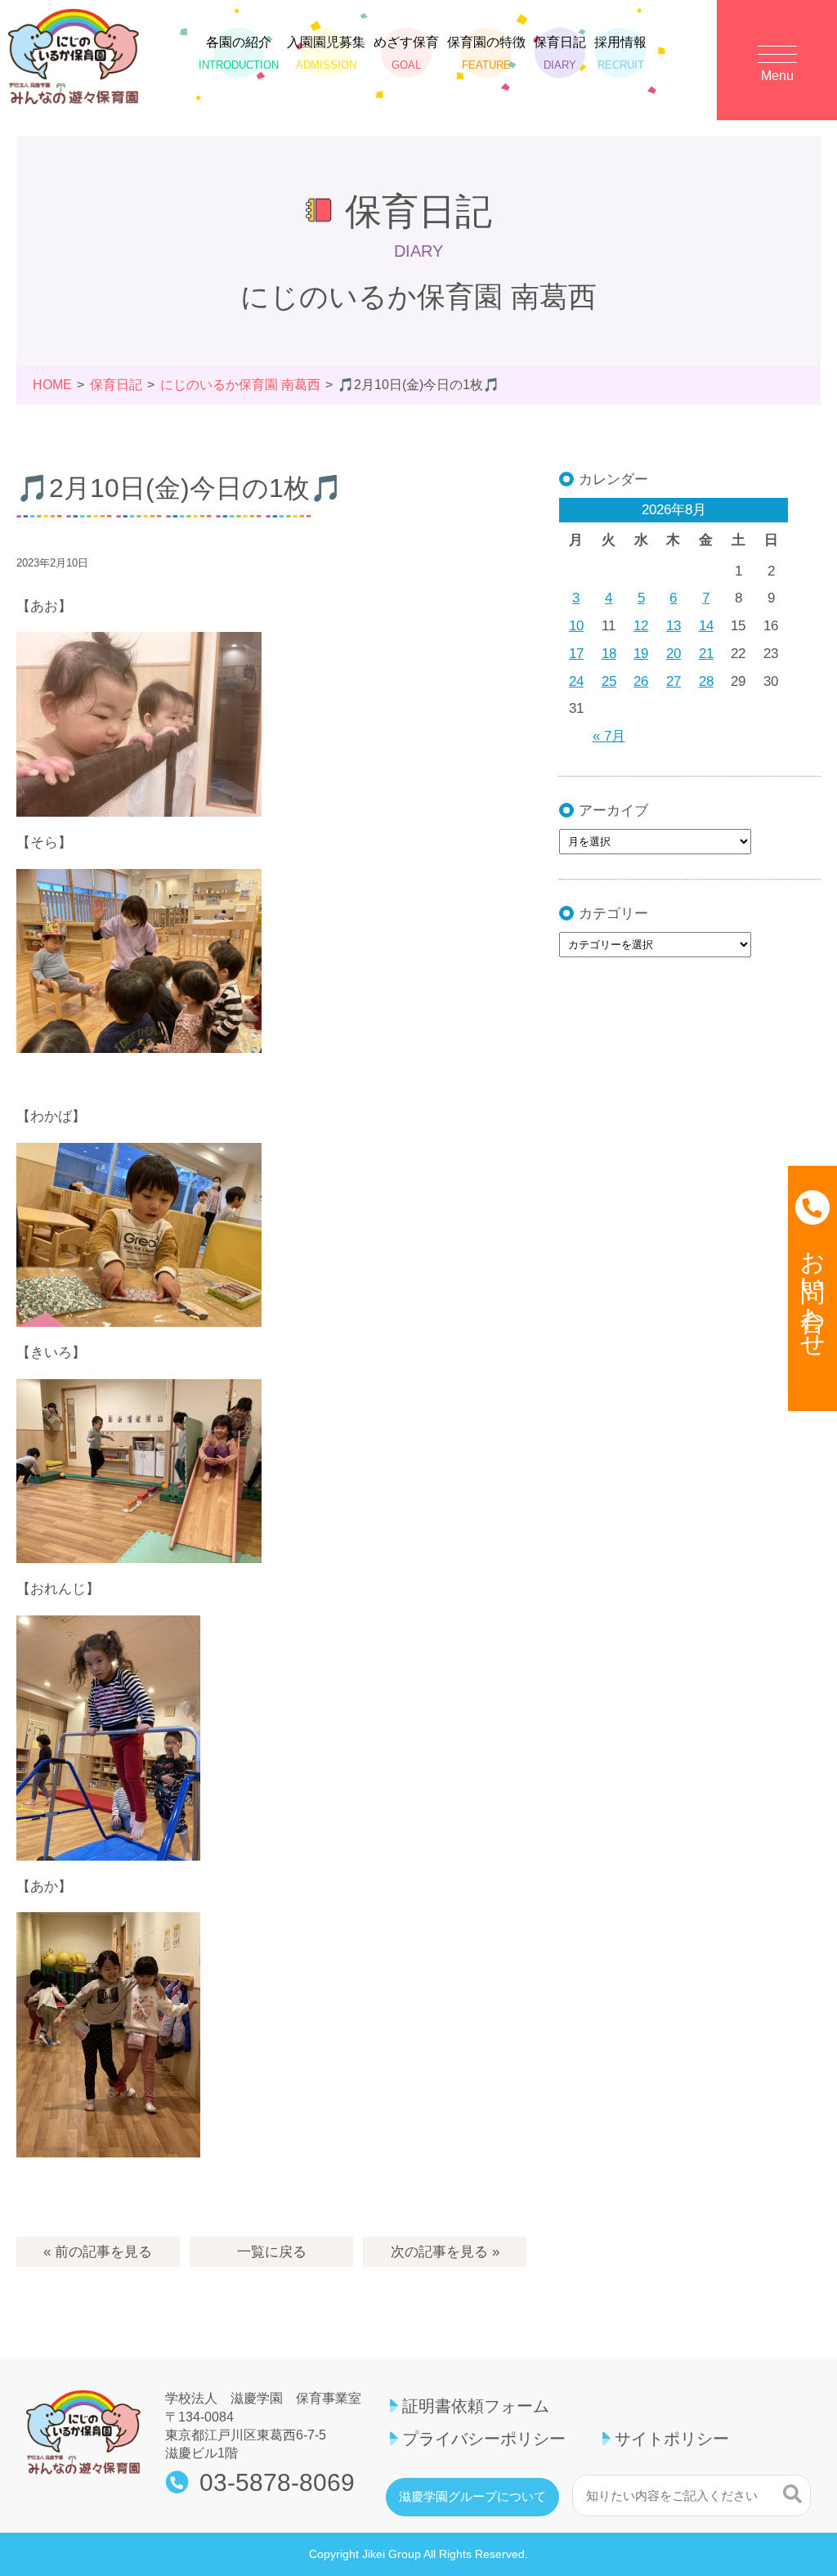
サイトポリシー (672, 2439)
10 (576, 626)
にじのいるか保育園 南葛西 (240, 385)
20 (674, 654)
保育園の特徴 (486, 53)
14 (706, 626)
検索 (792, 2493)
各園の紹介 (239, 53)
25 (609, 681)
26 (641, 681)
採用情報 (620, 53)
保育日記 (560, 53)
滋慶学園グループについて (472, 2497)
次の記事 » (445, 2252)
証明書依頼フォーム (476, 2406)
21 (706, 654)
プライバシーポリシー (484, 2439)
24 (576, 681)
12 (641, 626)
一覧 (272, 2252)
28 (706, 681)
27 (674, 681)
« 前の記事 (98, 2252)
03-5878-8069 (277, 2483)
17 (576, 654)
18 (609, 654)
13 (674, 626)
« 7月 (609, 736)
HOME (52, 385)
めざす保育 (406, 53)
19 (641, 654)
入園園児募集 (326, 53)
